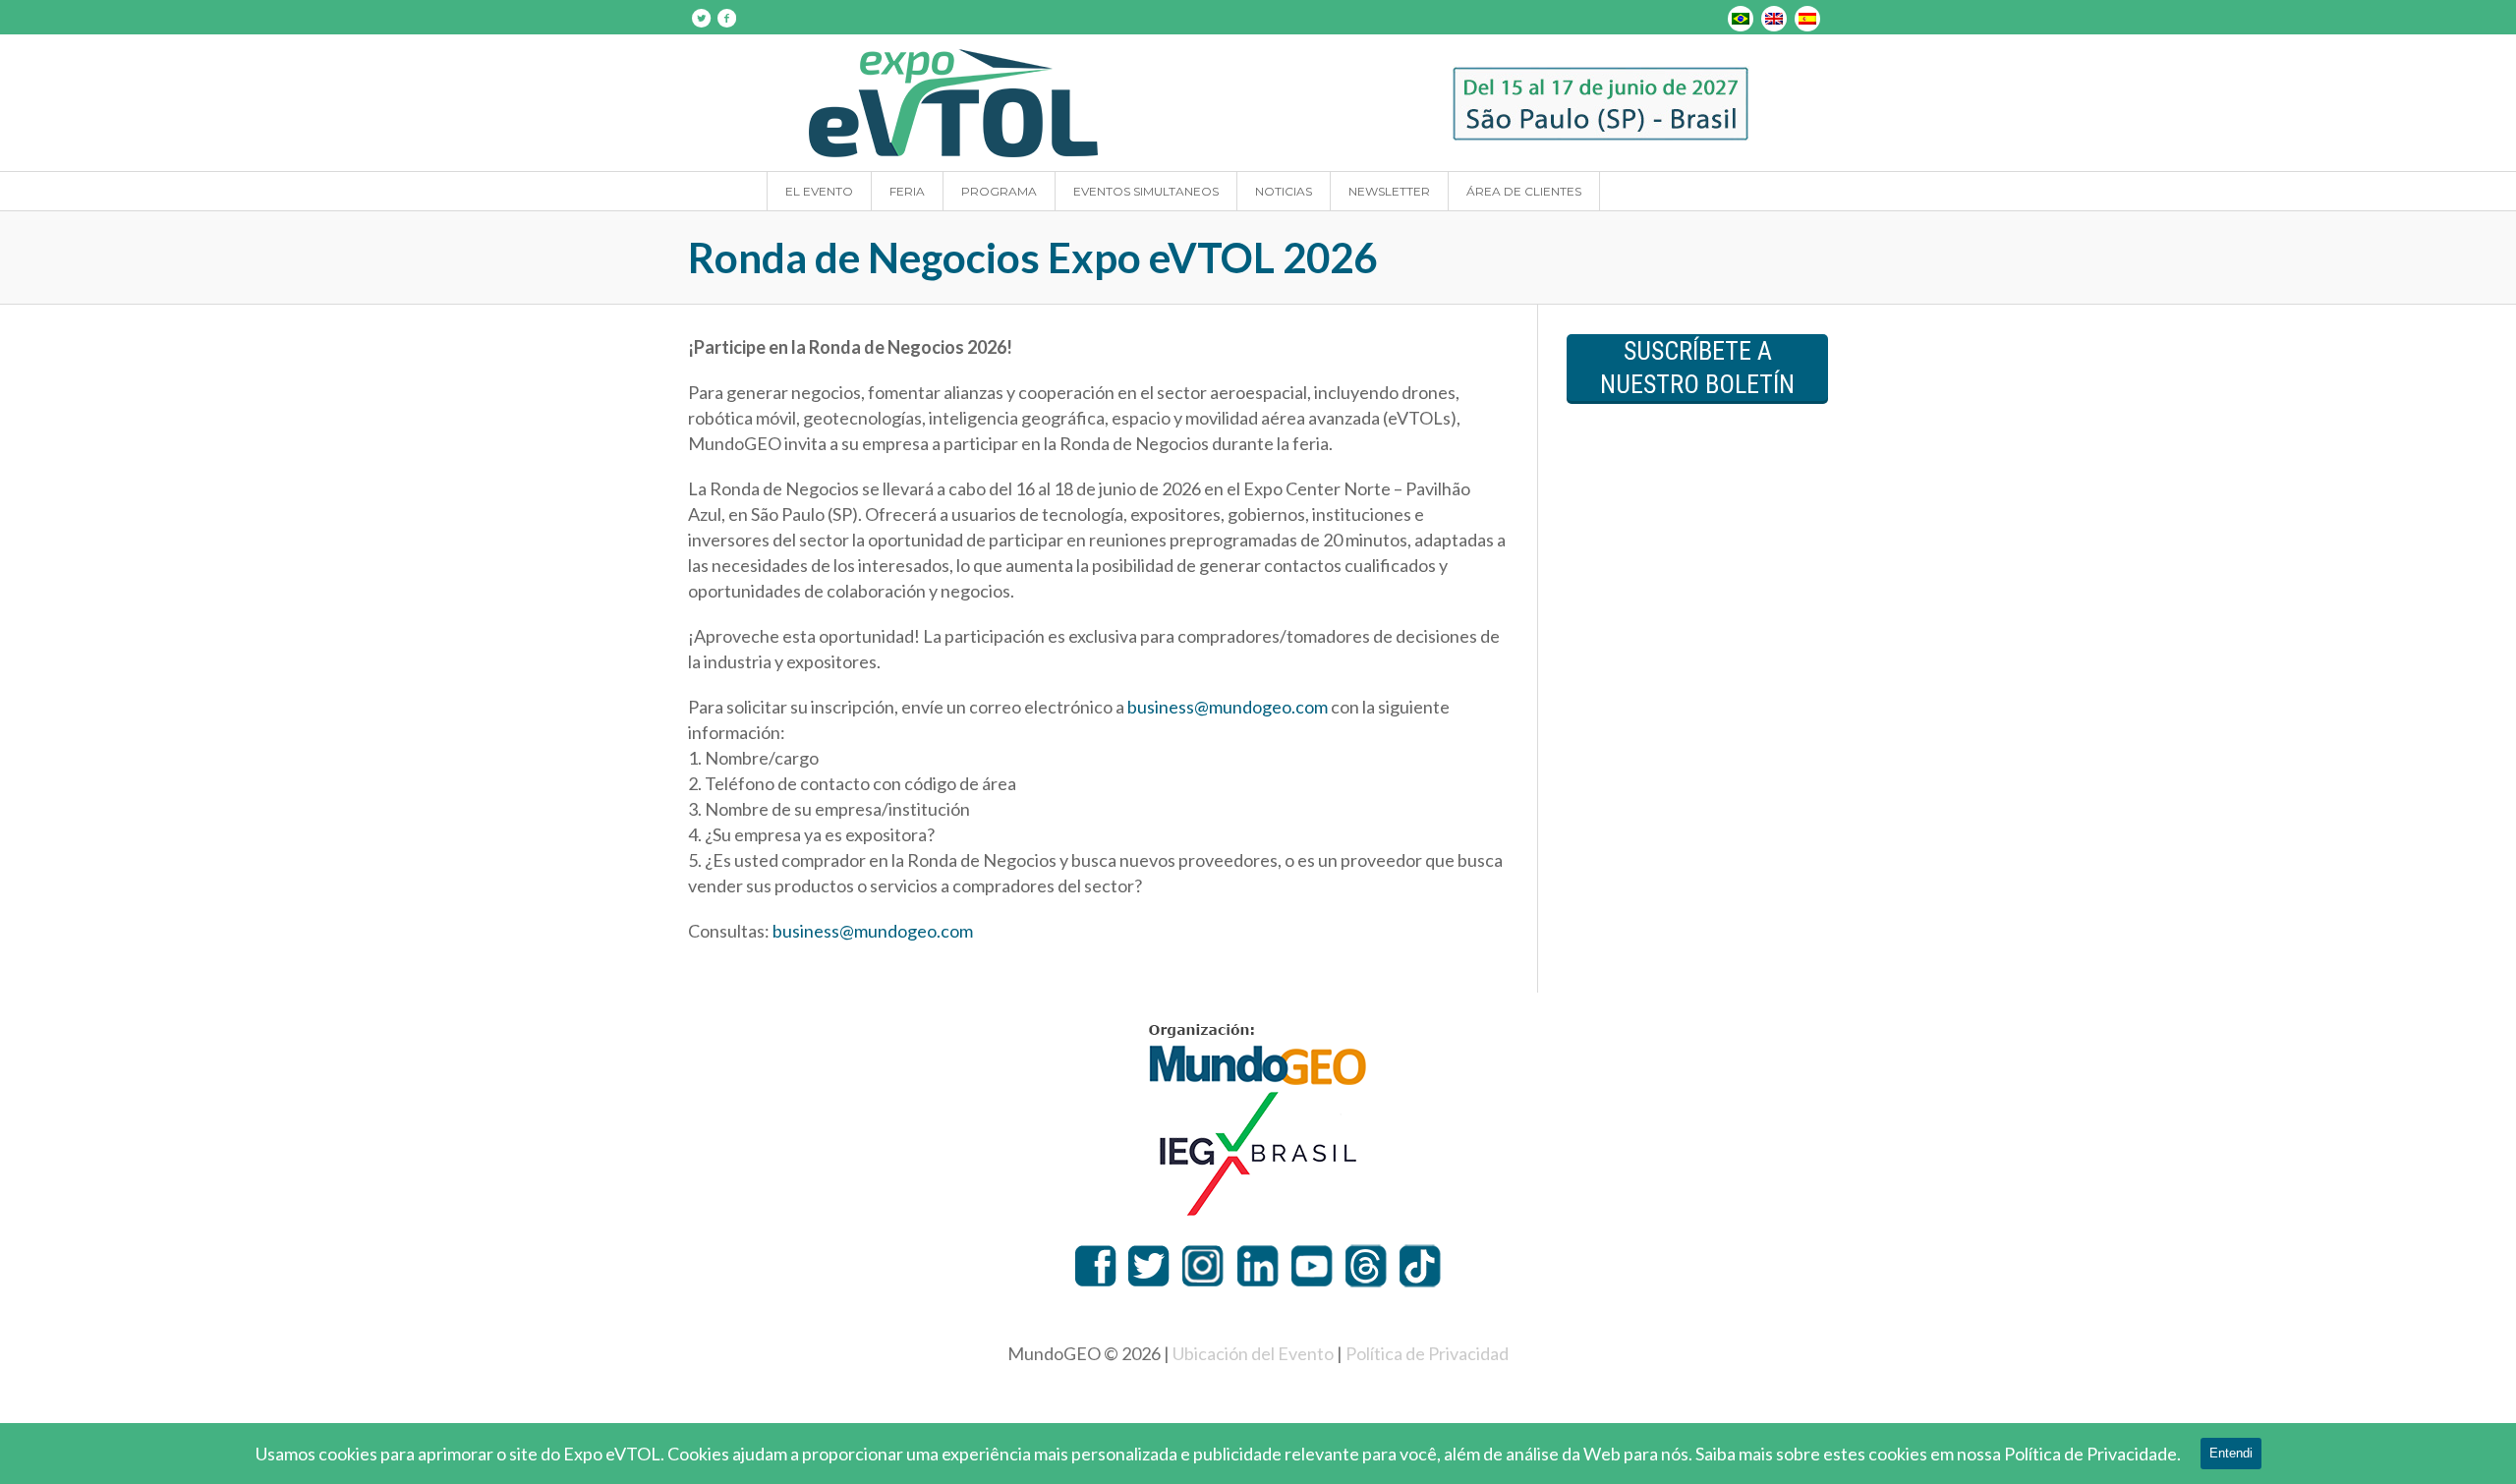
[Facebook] (726, 18)
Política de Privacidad (1427, 1353)
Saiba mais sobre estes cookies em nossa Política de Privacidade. (1938, 1454)
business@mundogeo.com (1228, 707)
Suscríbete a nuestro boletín (1697, 368)
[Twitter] (701, 18)
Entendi (2231, 1453)
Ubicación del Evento (1253, 1353)
